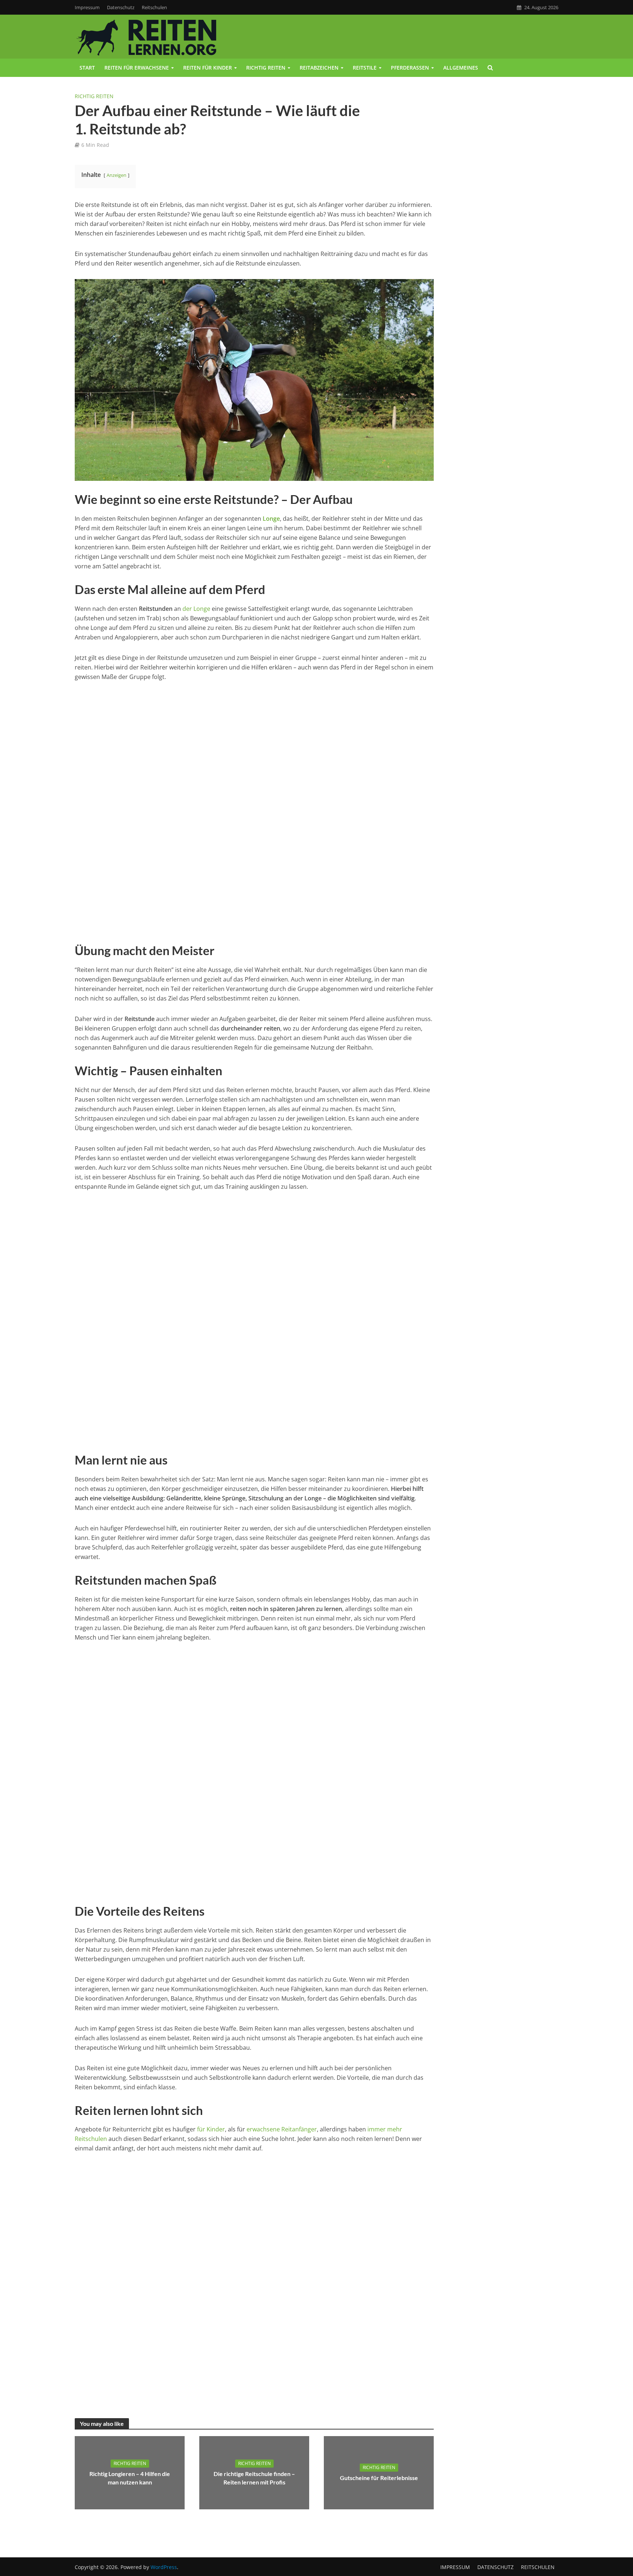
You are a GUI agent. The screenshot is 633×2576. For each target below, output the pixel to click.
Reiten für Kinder (208, 68)
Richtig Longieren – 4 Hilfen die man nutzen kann (130, 2478)
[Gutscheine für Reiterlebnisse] (379, 2472)
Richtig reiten (266, 68)
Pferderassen (410, 68)
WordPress (164, 2567)
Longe (271, 519)
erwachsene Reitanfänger (282, 2129)
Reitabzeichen (319, 68)
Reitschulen (154, 7)
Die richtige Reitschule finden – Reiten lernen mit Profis (254, 2478)
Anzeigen (116, 175)
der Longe (196, 609)
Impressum (87, 7)
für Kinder (211, 2129)
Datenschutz (121, 7)
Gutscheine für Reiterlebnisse (379, 2478)
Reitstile (365, 68)
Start (87, 68)
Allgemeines (461, 68)
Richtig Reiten (94, 96)
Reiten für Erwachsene (137, 68)
